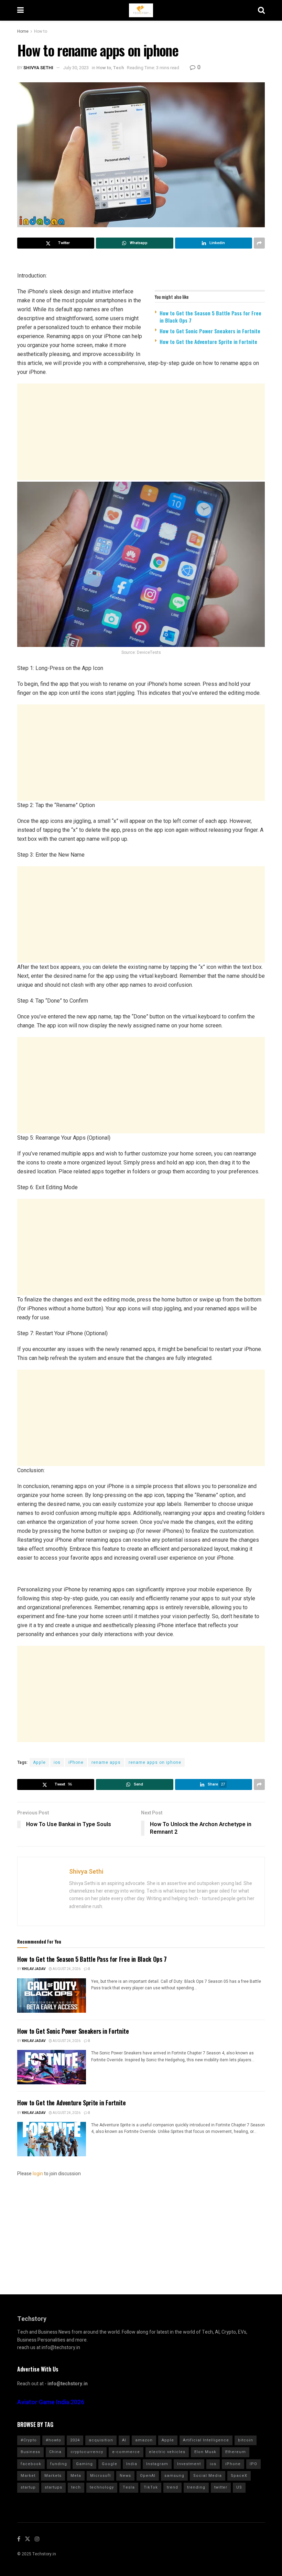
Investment (189, 2464)
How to (41, 31)
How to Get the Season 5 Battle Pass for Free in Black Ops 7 (210, 317)
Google (110, 2464)
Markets (53, 2476)
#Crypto (29, 2440)
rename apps (106, 1762)
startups (53, 2487)
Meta (76, 2476)
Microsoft (100, 2476)
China (55, 2452)
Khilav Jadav (34, 1969)
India (132, 2464)
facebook (31, 2464)
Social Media (208, 2476)
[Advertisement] (141, 432)
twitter (221, 2487)
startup (28, 2487)
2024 (75, 2440)
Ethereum (236, 2452)
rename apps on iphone (155, 1762)
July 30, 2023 (76, 68)
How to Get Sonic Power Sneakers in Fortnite (210, 331)
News (125, 2476)
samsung (174, 2476)
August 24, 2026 (66, 1969)
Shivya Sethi (38, 68)
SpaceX (239, 2476)
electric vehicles (167, 2452)
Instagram (157, 2464)
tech (76, 2487)
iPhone (76, 1762)
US (239, 2487)
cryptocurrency (87, 2452)
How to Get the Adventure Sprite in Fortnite (208, 342)
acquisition (101, 2440)
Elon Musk (205, 2452)
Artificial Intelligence (206, 2440)
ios (57, 1762)
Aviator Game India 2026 (51, 2402)
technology (102, 2487)
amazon (144, 2440)
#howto (53, 2440)
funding (59, 2464)
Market (28, 2476)
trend (172, 2487)
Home (23, 31)
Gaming (84, 2464)
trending (196, 2487)
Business (30, 2452)
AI (124, 2440)
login (38, 2174)
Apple (39, 1762)
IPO (253, 2464)
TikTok (151, 2487)
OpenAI (148, 2476)
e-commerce (126, 2452)
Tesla (129, 2487)
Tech (118, 68)
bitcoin (246, 2440)
